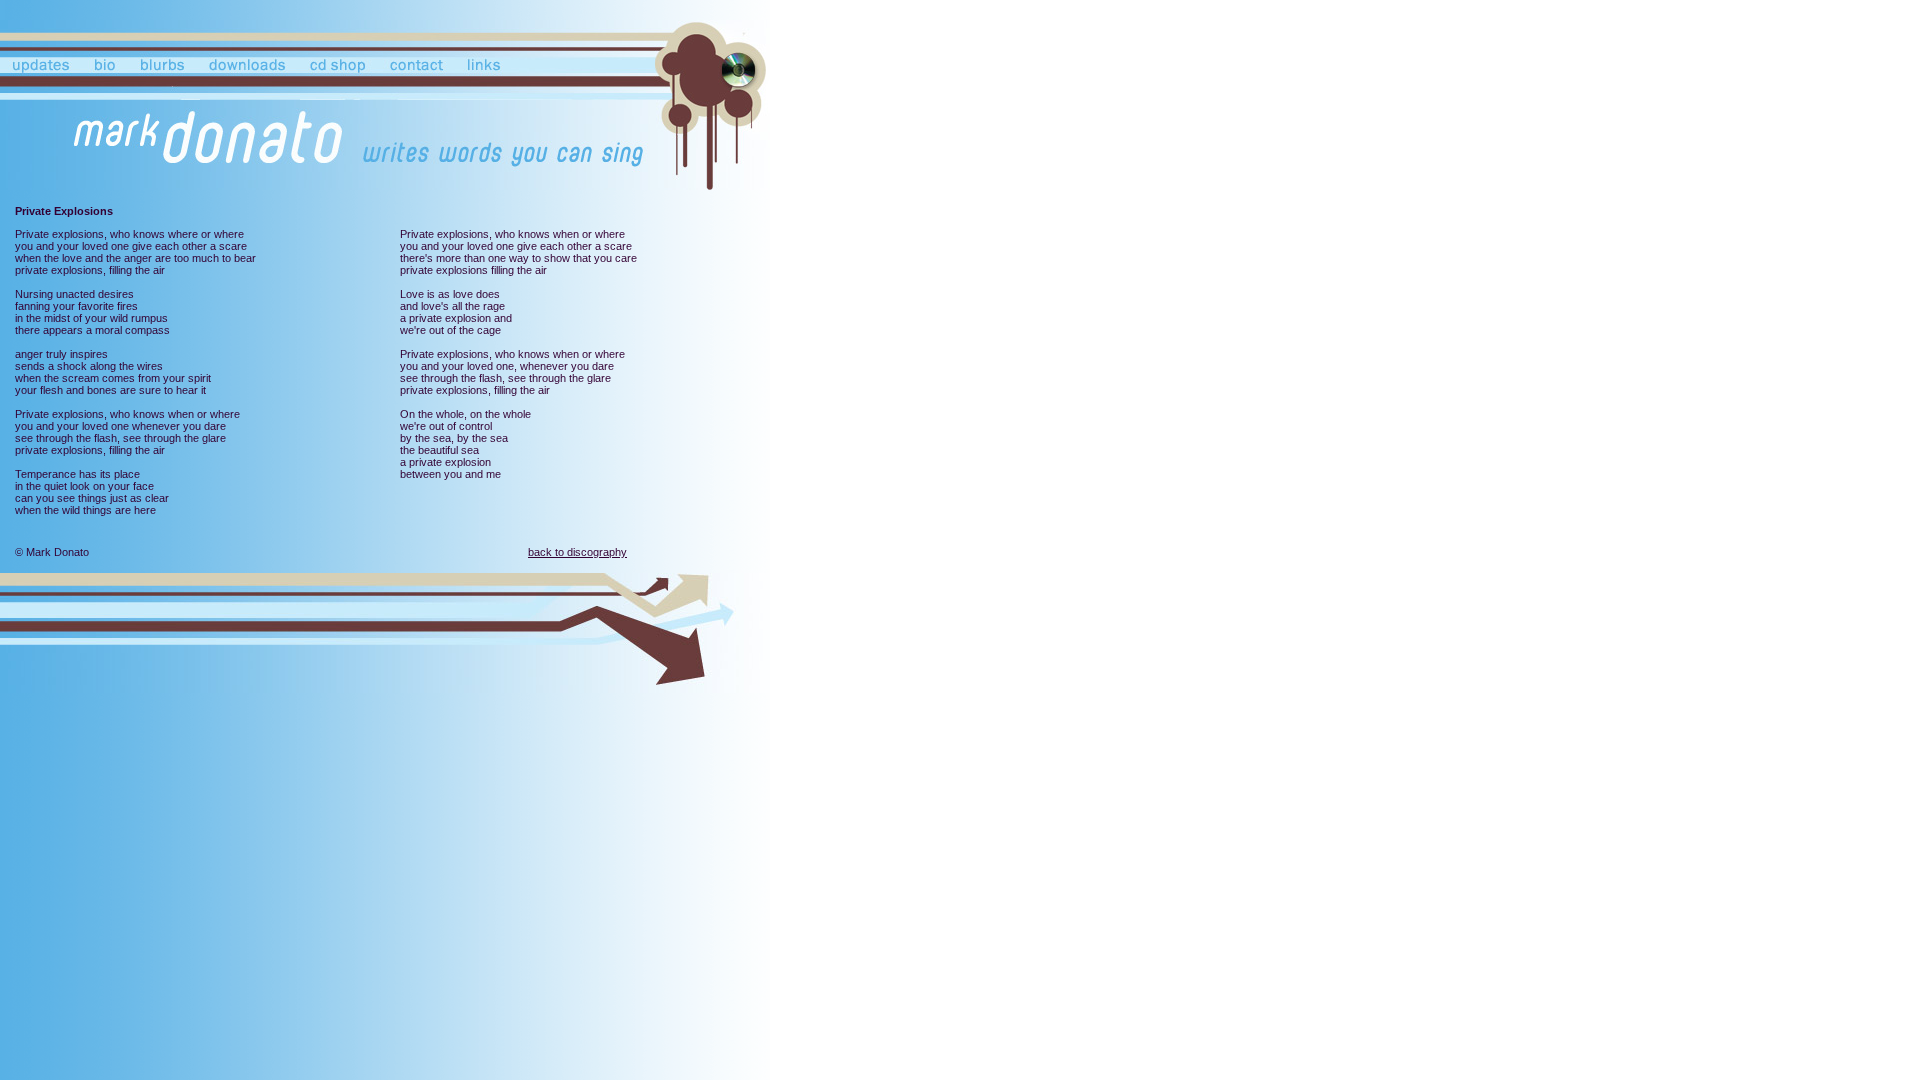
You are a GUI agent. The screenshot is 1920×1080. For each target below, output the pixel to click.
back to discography (577, 552)
